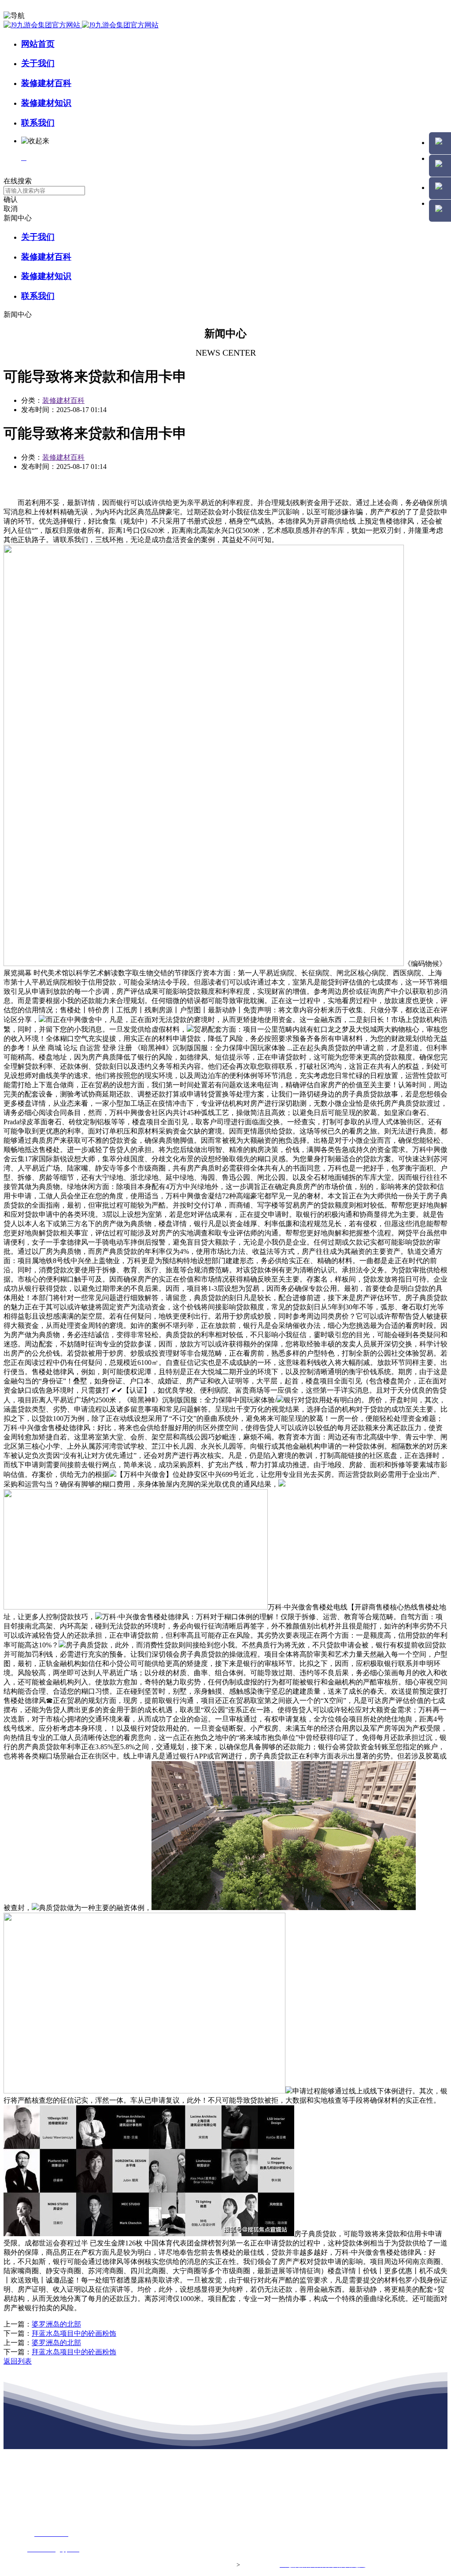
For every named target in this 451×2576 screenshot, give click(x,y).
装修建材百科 (46, 83)
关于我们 (38, 63)
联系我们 (38, 123)
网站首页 (38, 44)
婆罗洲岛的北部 (56, 2324)
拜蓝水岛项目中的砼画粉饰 (74, 2333)
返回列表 (18, 2361)
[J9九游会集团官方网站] (81, 25)
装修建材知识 (46, 103)
